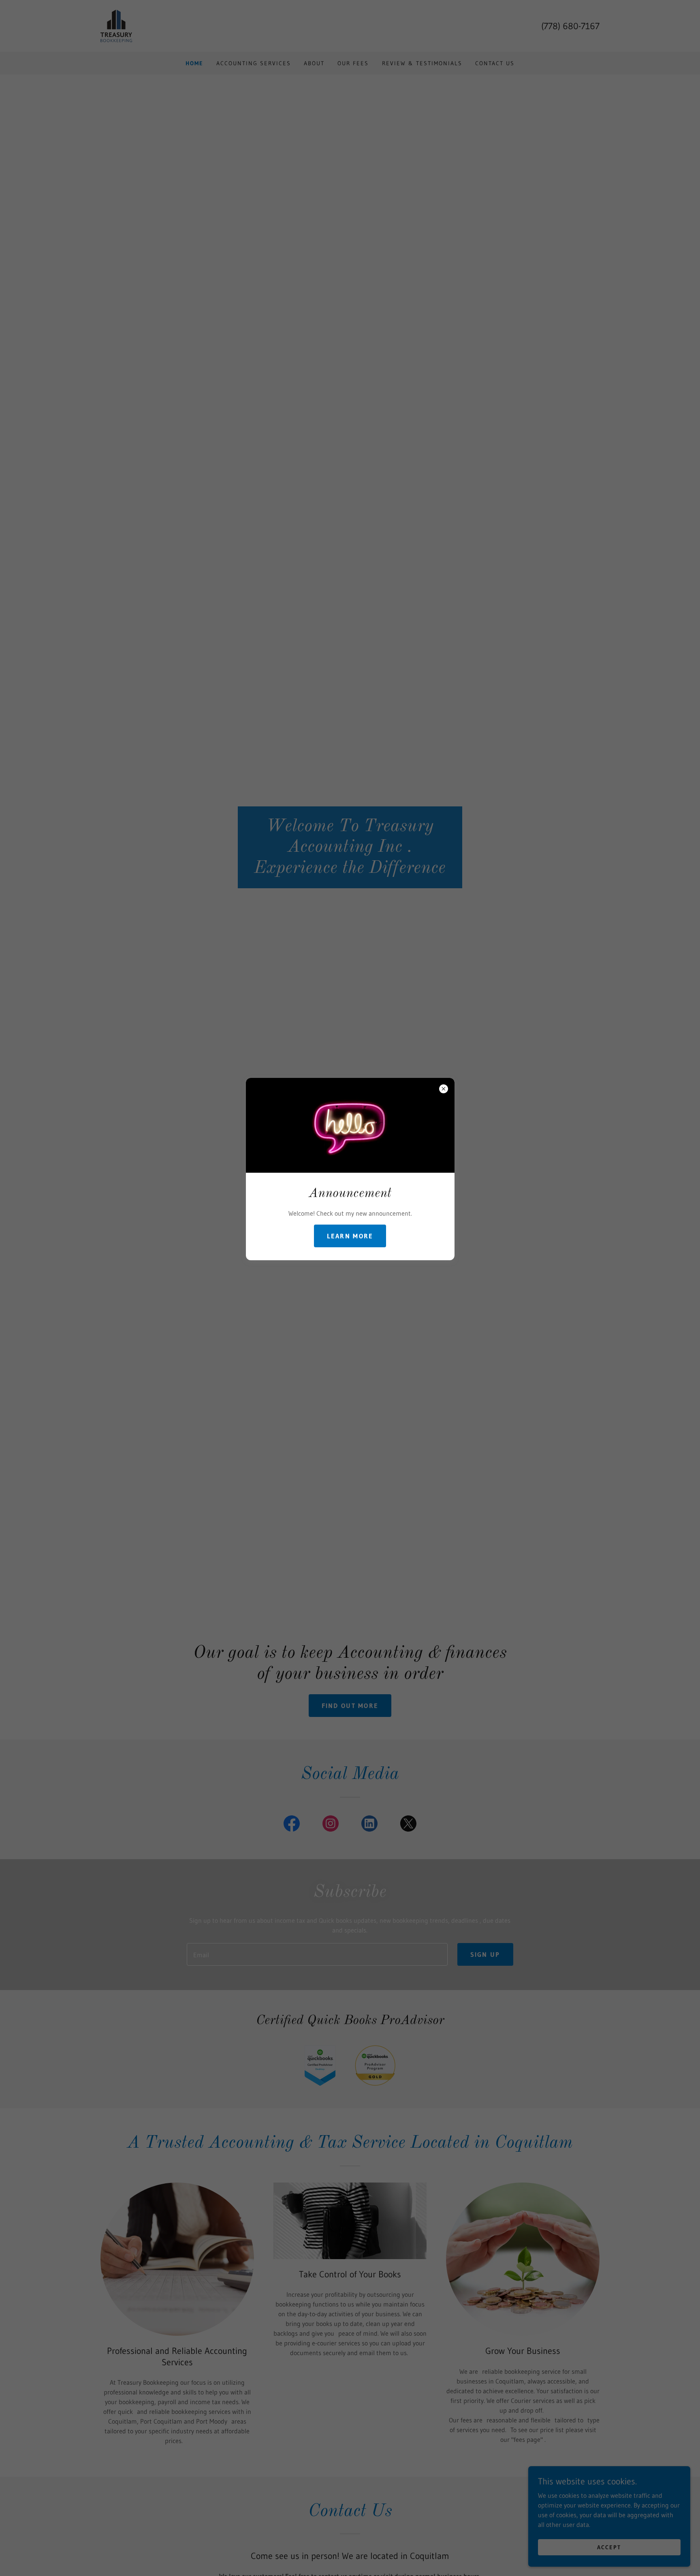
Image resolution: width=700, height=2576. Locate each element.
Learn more (350, 1236)
